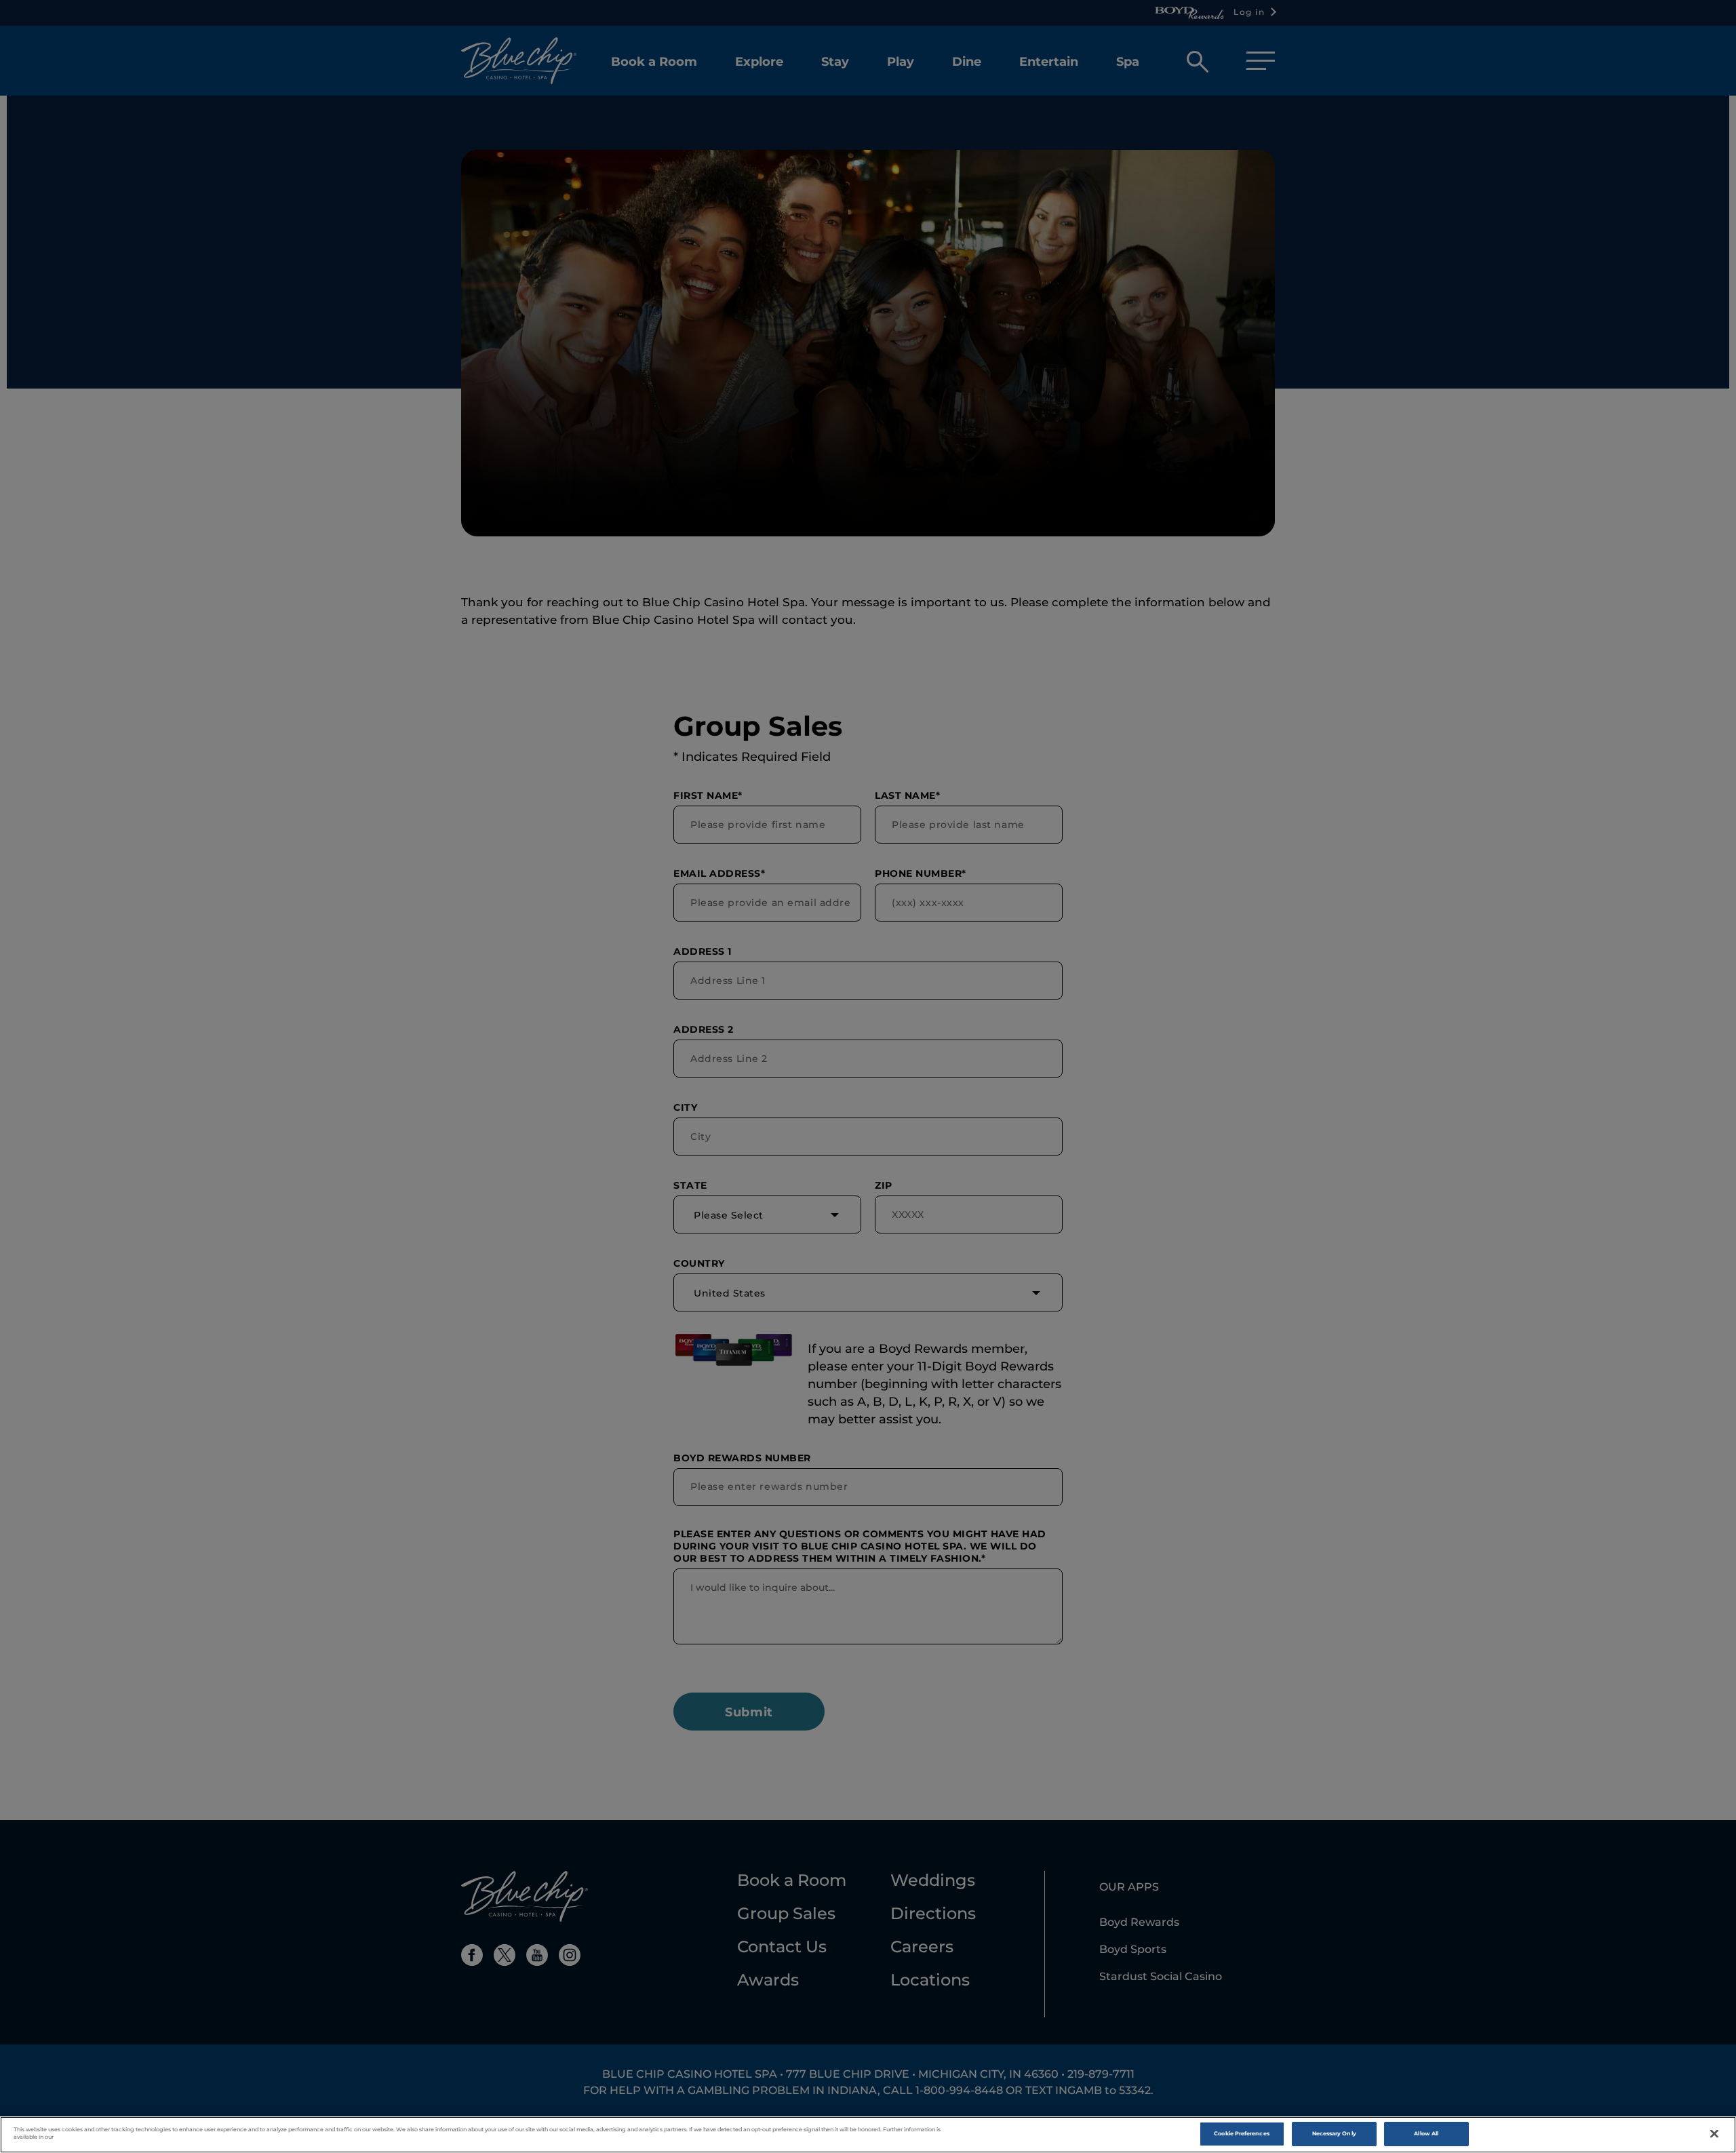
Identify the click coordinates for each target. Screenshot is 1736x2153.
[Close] (1714, 2134)
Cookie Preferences (1241, 2133)
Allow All (1426, 2133)
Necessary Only (1334, 2133)
